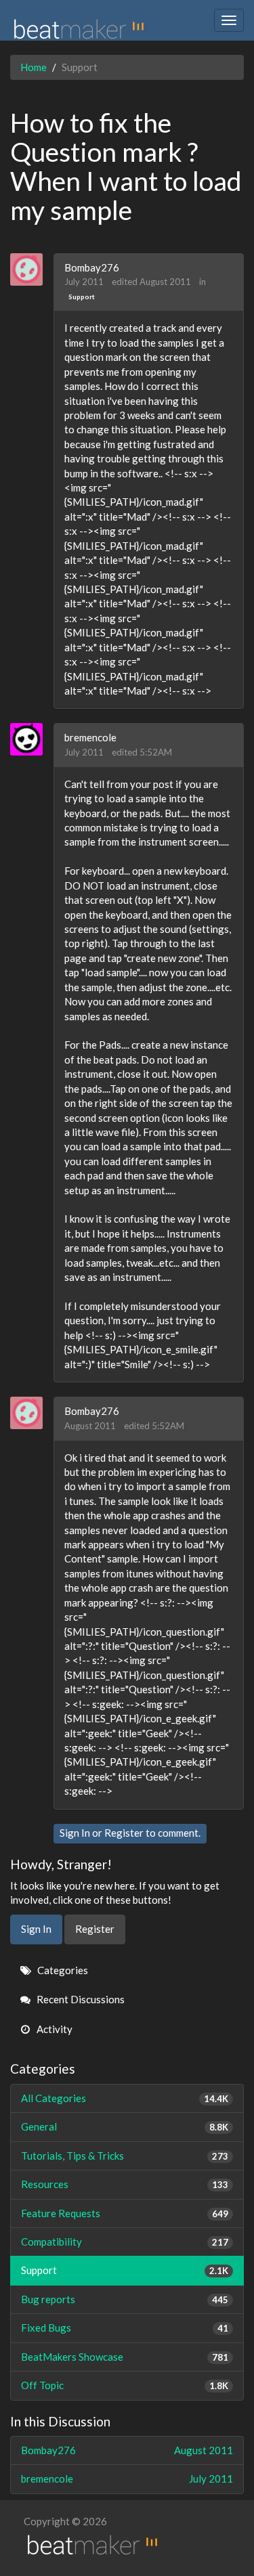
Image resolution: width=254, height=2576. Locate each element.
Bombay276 (92, 267)
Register (124, 1833)
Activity (54, 2029)
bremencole (90, 737)
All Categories (125, 2098)
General (125, 2126)
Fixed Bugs (125, 2328)
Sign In (75, 1833)
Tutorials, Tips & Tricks (125, 2156)
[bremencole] (31, 739)
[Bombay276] (31, 269)
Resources (125, 2184)
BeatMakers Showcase (125, 2357)
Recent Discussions (80, 1999)
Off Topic (125, 2385)
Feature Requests (125, 2213)
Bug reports (125, 2299)
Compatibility (125, 2242)
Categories (62, 1970)
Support (82, 297)
